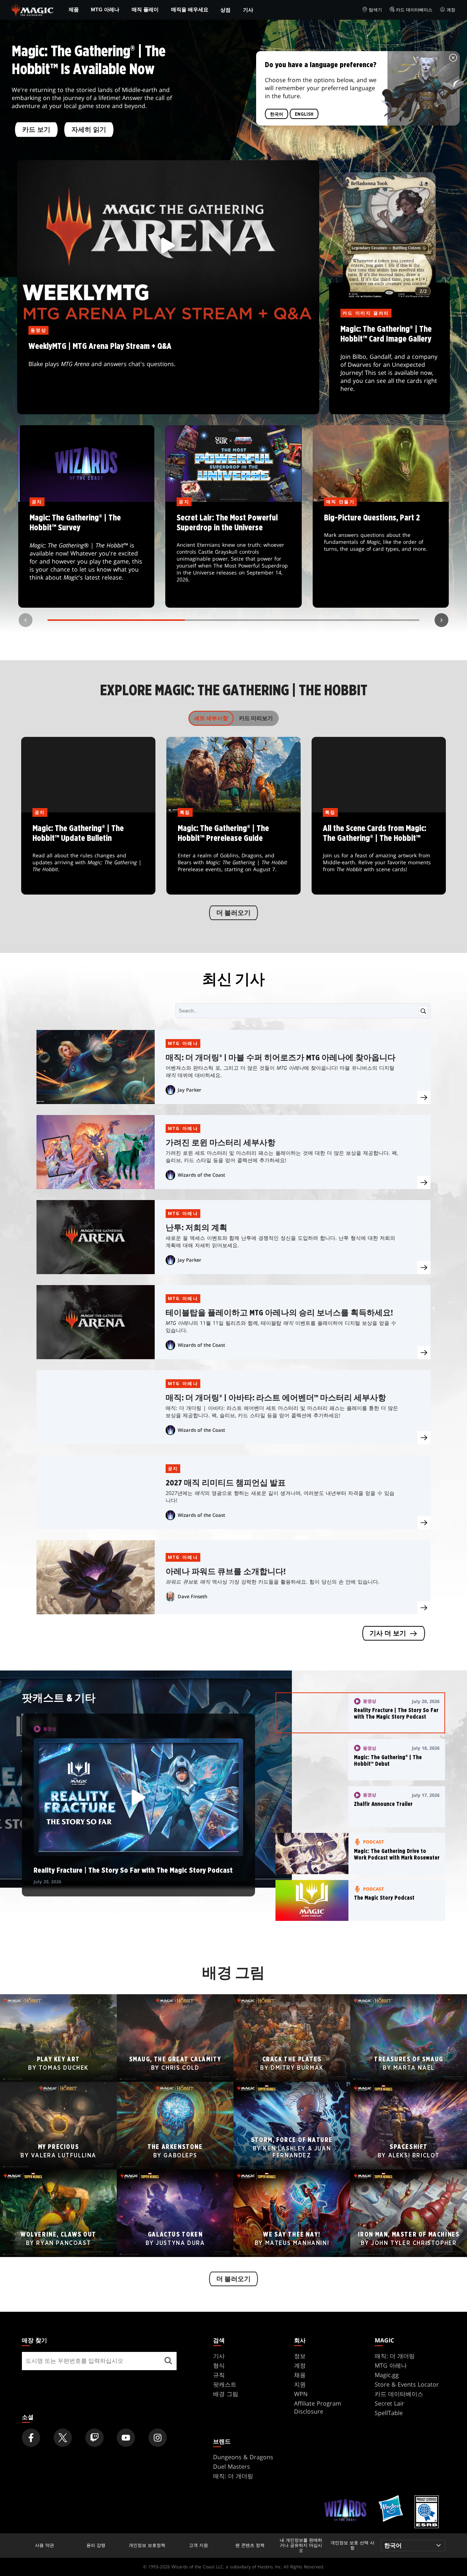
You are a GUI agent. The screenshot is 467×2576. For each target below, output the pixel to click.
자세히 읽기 (89, 130)
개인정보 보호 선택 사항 (352, 2546)
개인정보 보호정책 (147, 2545)
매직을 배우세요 (190, 9)
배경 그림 (226, 2394)
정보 (300, 2356)
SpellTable (389, 2413)
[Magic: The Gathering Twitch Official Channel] (94, 2438)
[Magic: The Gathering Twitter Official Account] (63, 2438)
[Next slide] (441, 620)
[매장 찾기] (168, 2361)
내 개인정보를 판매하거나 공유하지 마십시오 (301, 2546)
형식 (219, 2365)
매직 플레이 (145, 9)
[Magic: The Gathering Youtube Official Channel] (126, 2438)
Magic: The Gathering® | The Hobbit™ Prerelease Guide (234, 854)
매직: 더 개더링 (395, 2356)
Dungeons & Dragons (243, 2457)
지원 (300, 2384)
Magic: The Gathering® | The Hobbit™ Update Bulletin (88, 854)
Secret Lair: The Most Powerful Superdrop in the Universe (233, 555)
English (304, 114)
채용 (300, 2375)
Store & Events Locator (407, 2384)
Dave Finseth (192, 1596)
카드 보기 (36, 130)
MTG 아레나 (105, 9)
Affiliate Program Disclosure (318, 2407)
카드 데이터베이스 (414, 10)
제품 (74, 9)
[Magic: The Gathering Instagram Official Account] (158, 2438)
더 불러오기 (233, 913)
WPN (301, 2394)
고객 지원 (198, 2545)
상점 (225, 10)
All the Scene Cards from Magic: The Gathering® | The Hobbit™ (379, 854)
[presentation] (424, 1097)
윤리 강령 (96, 2545)
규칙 (219, 2375)
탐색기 (375, 10)
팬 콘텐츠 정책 (250, 2545)
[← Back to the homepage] (33, 9)
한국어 (277, 114)
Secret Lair (389, 2403)
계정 (451, 10)
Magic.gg (387, 2375)
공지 (173, 1468)
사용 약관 (45, 2545)
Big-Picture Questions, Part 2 (381, 555)
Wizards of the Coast (201, 1175)
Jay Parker (190, 1090)
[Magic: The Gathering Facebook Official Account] (31, 2438)
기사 (248, 10)
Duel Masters (231, 2467)
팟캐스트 (225, 2384)
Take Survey (86, 555)
